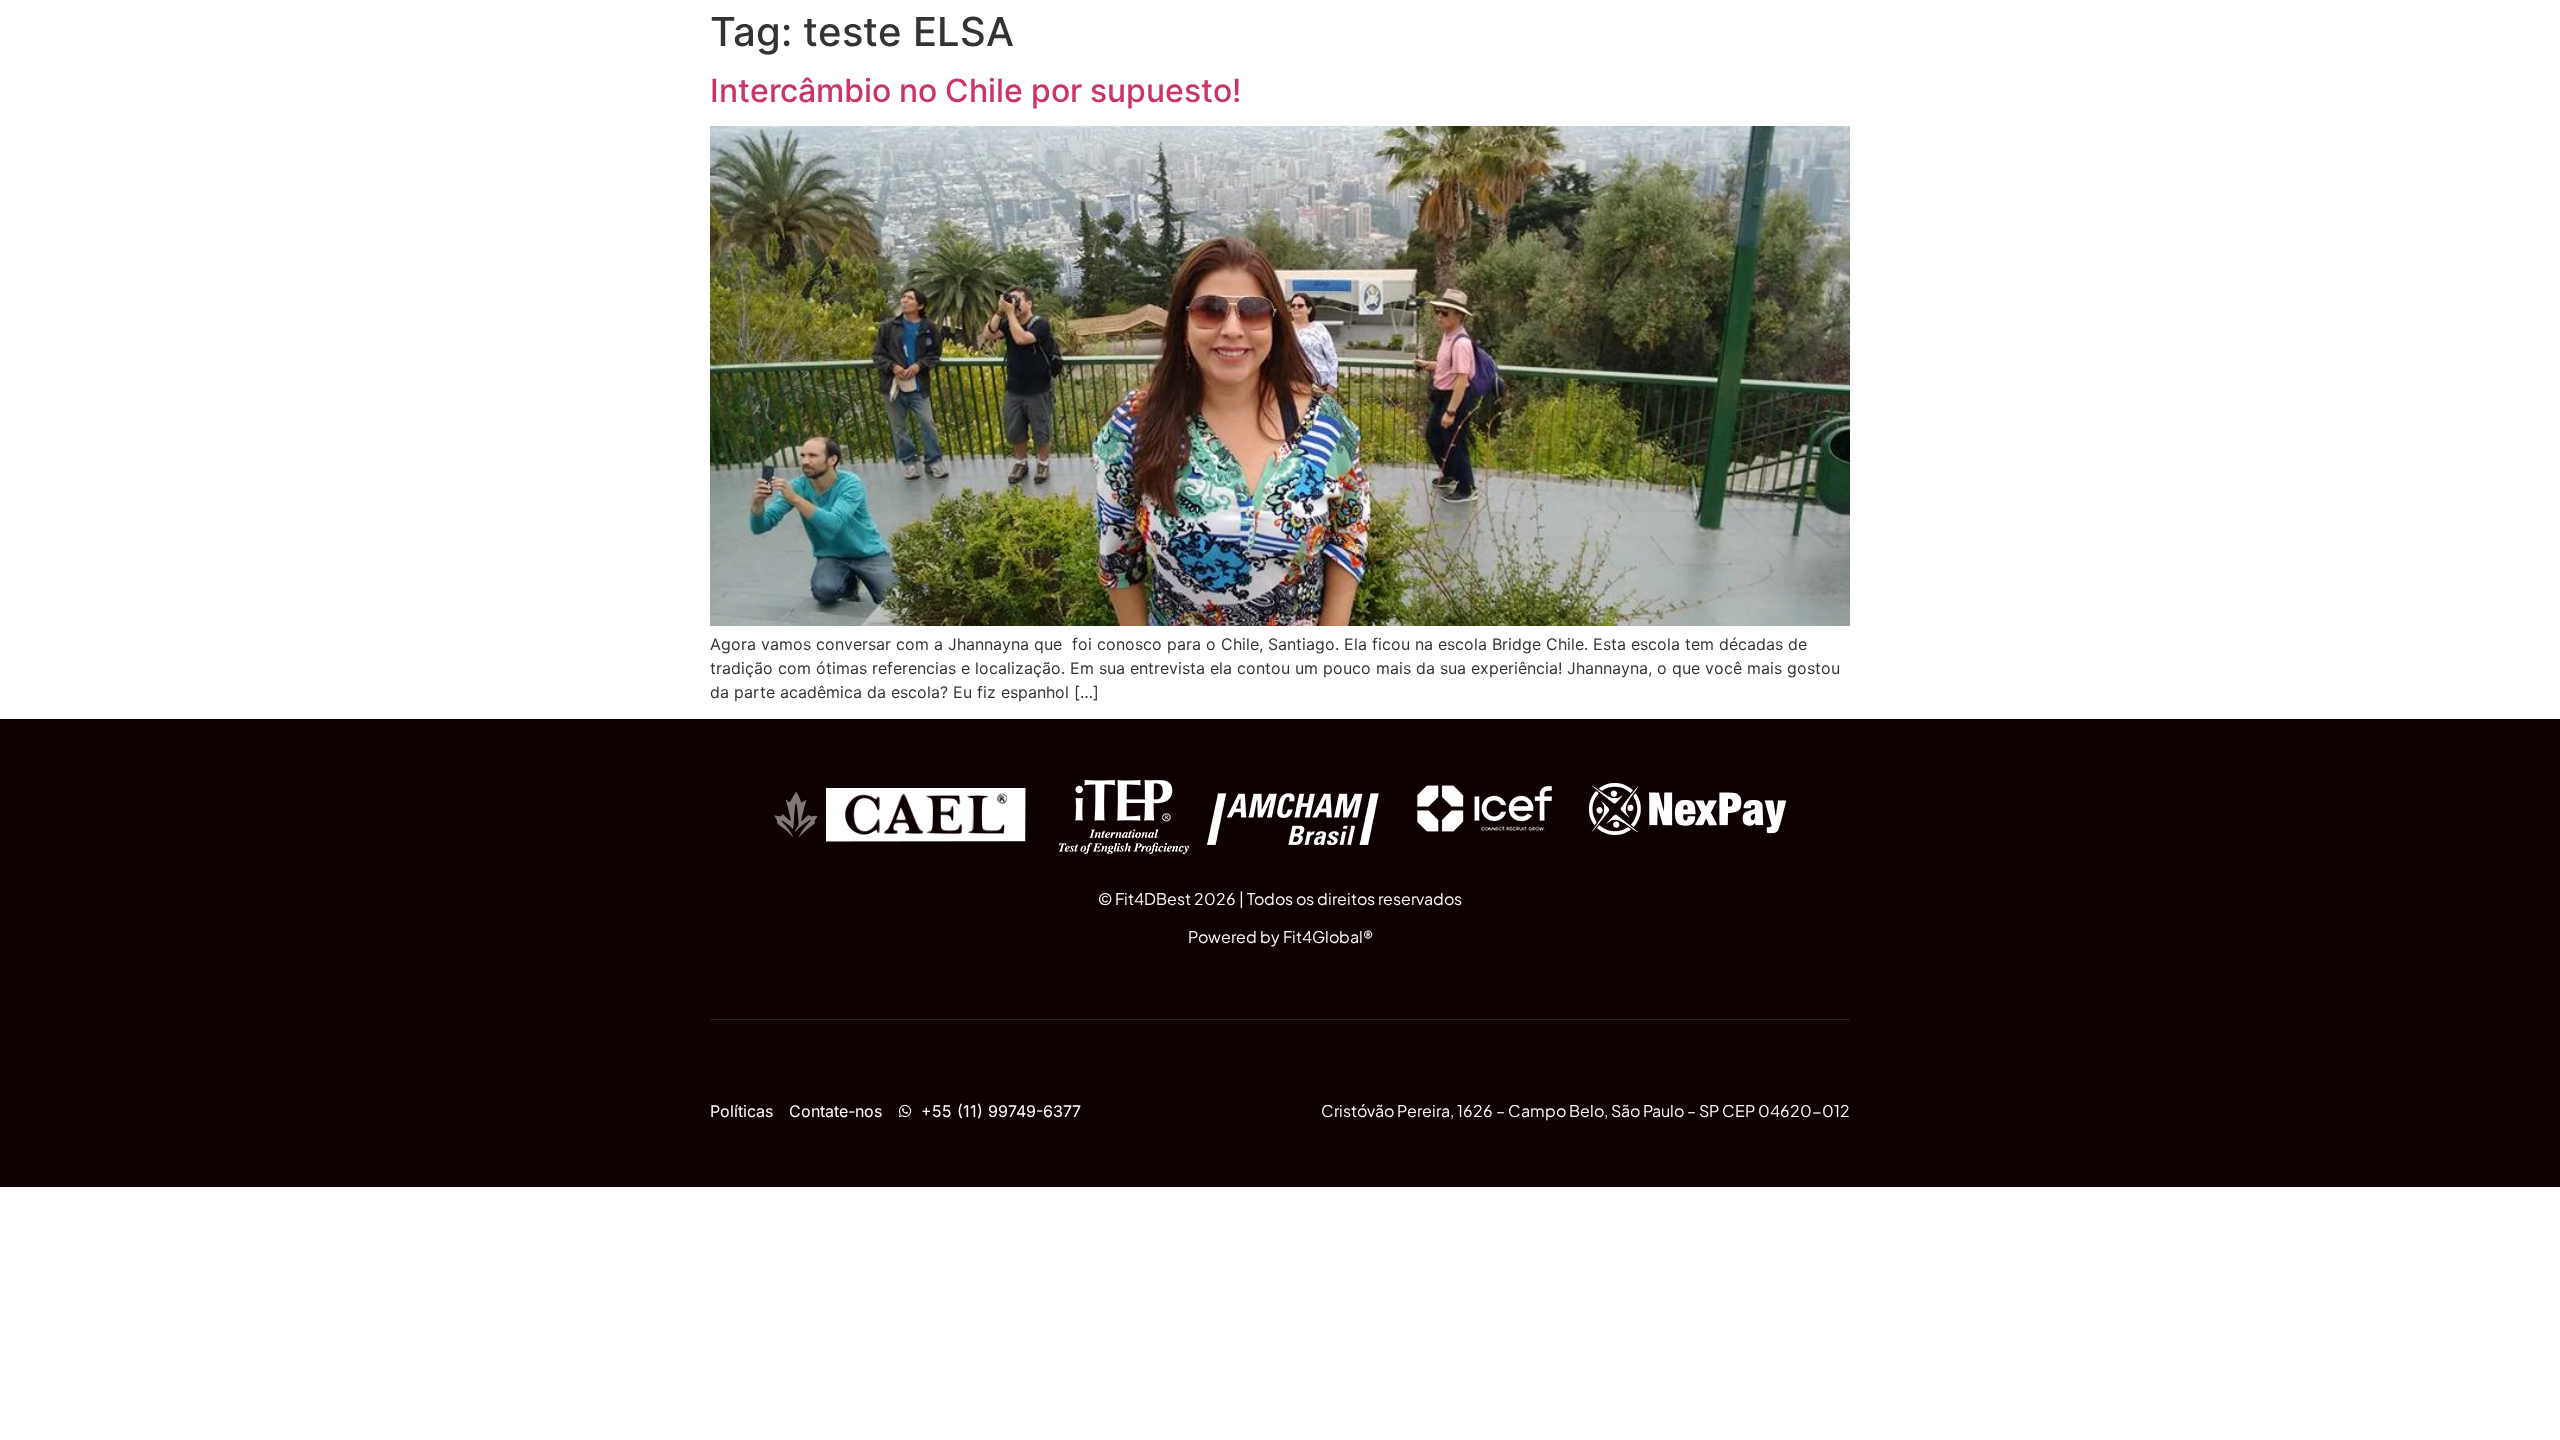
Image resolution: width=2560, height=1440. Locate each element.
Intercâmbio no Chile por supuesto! (975, 90)
